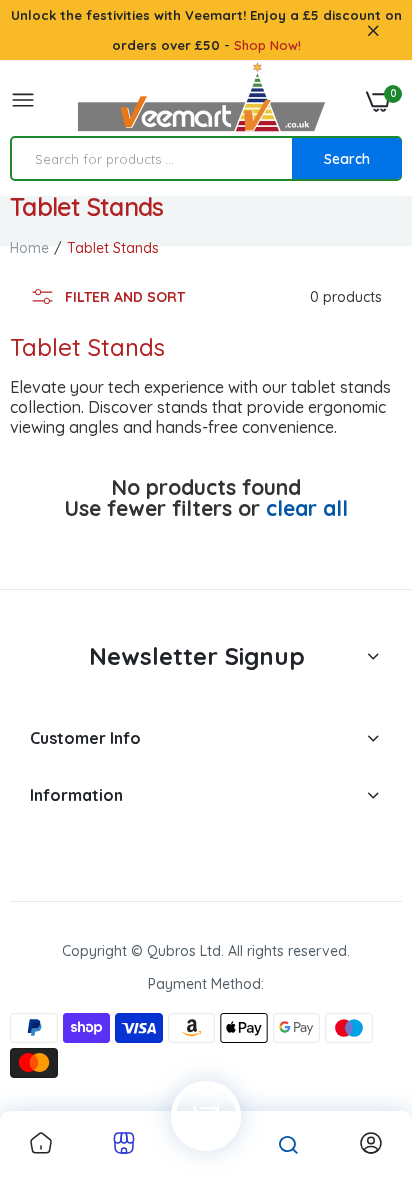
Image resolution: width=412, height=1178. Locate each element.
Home (29, 248)
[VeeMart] (201, 101)
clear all (307, 508)
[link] (41, 1144)
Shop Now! (267, 45)
